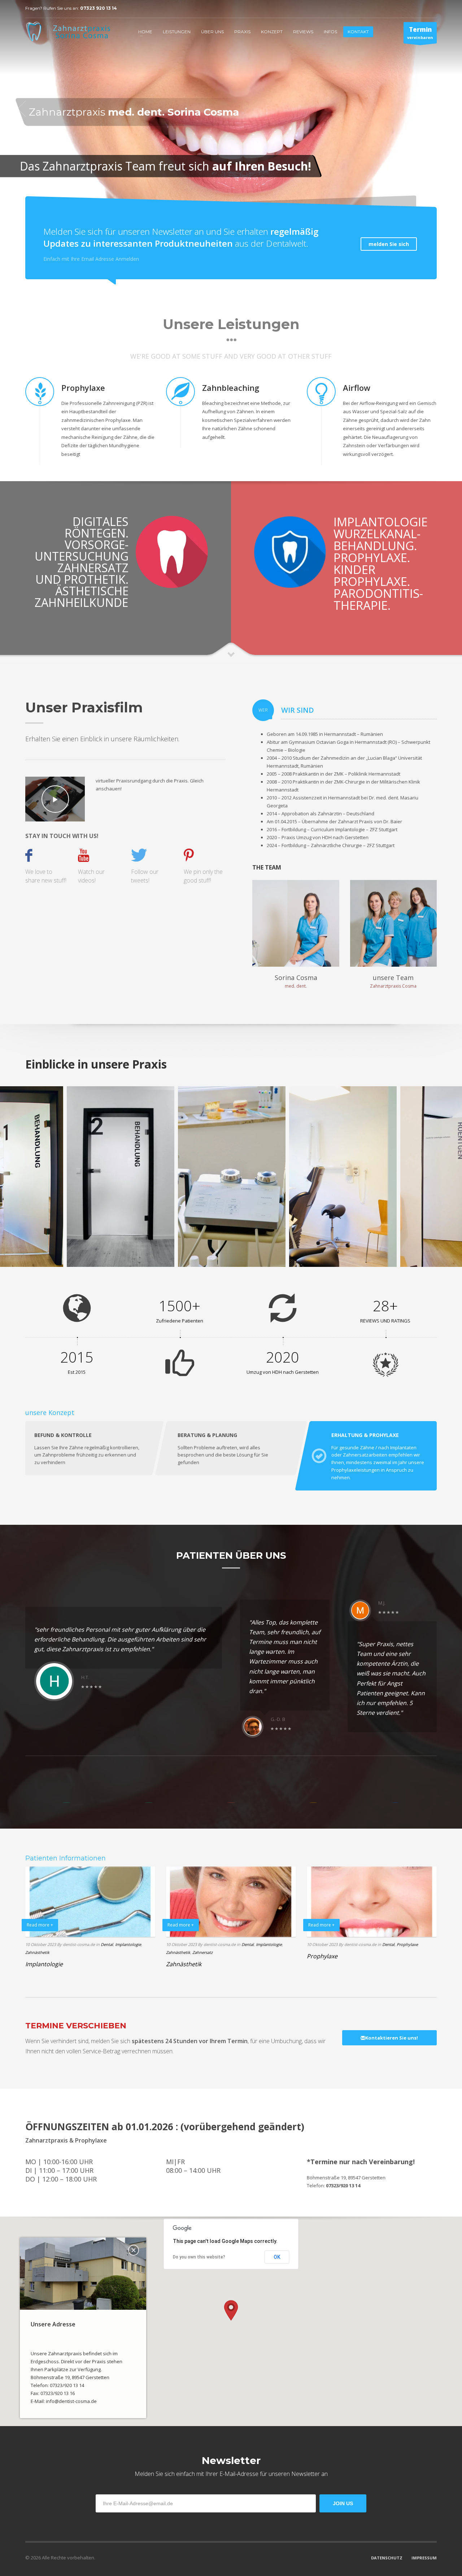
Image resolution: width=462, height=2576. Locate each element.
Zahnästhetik (37, 1952)
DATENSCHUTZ (387, 2558)
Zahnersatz (202, 1952)
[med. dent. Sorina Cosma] (296, 923)
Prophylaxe (407, 1944)
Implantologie (128, 1944)
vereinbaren (420, 33)
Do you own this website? (199, 2257)
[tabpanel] (231, 109)
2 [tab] (437, 206)
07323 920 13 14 (99, 8)
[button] (231, 2310)
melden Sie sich (389, 244)
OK (277, 2257)
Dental (107, 1944)
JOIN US (343, 2503)
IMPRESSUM (424, 2558)
